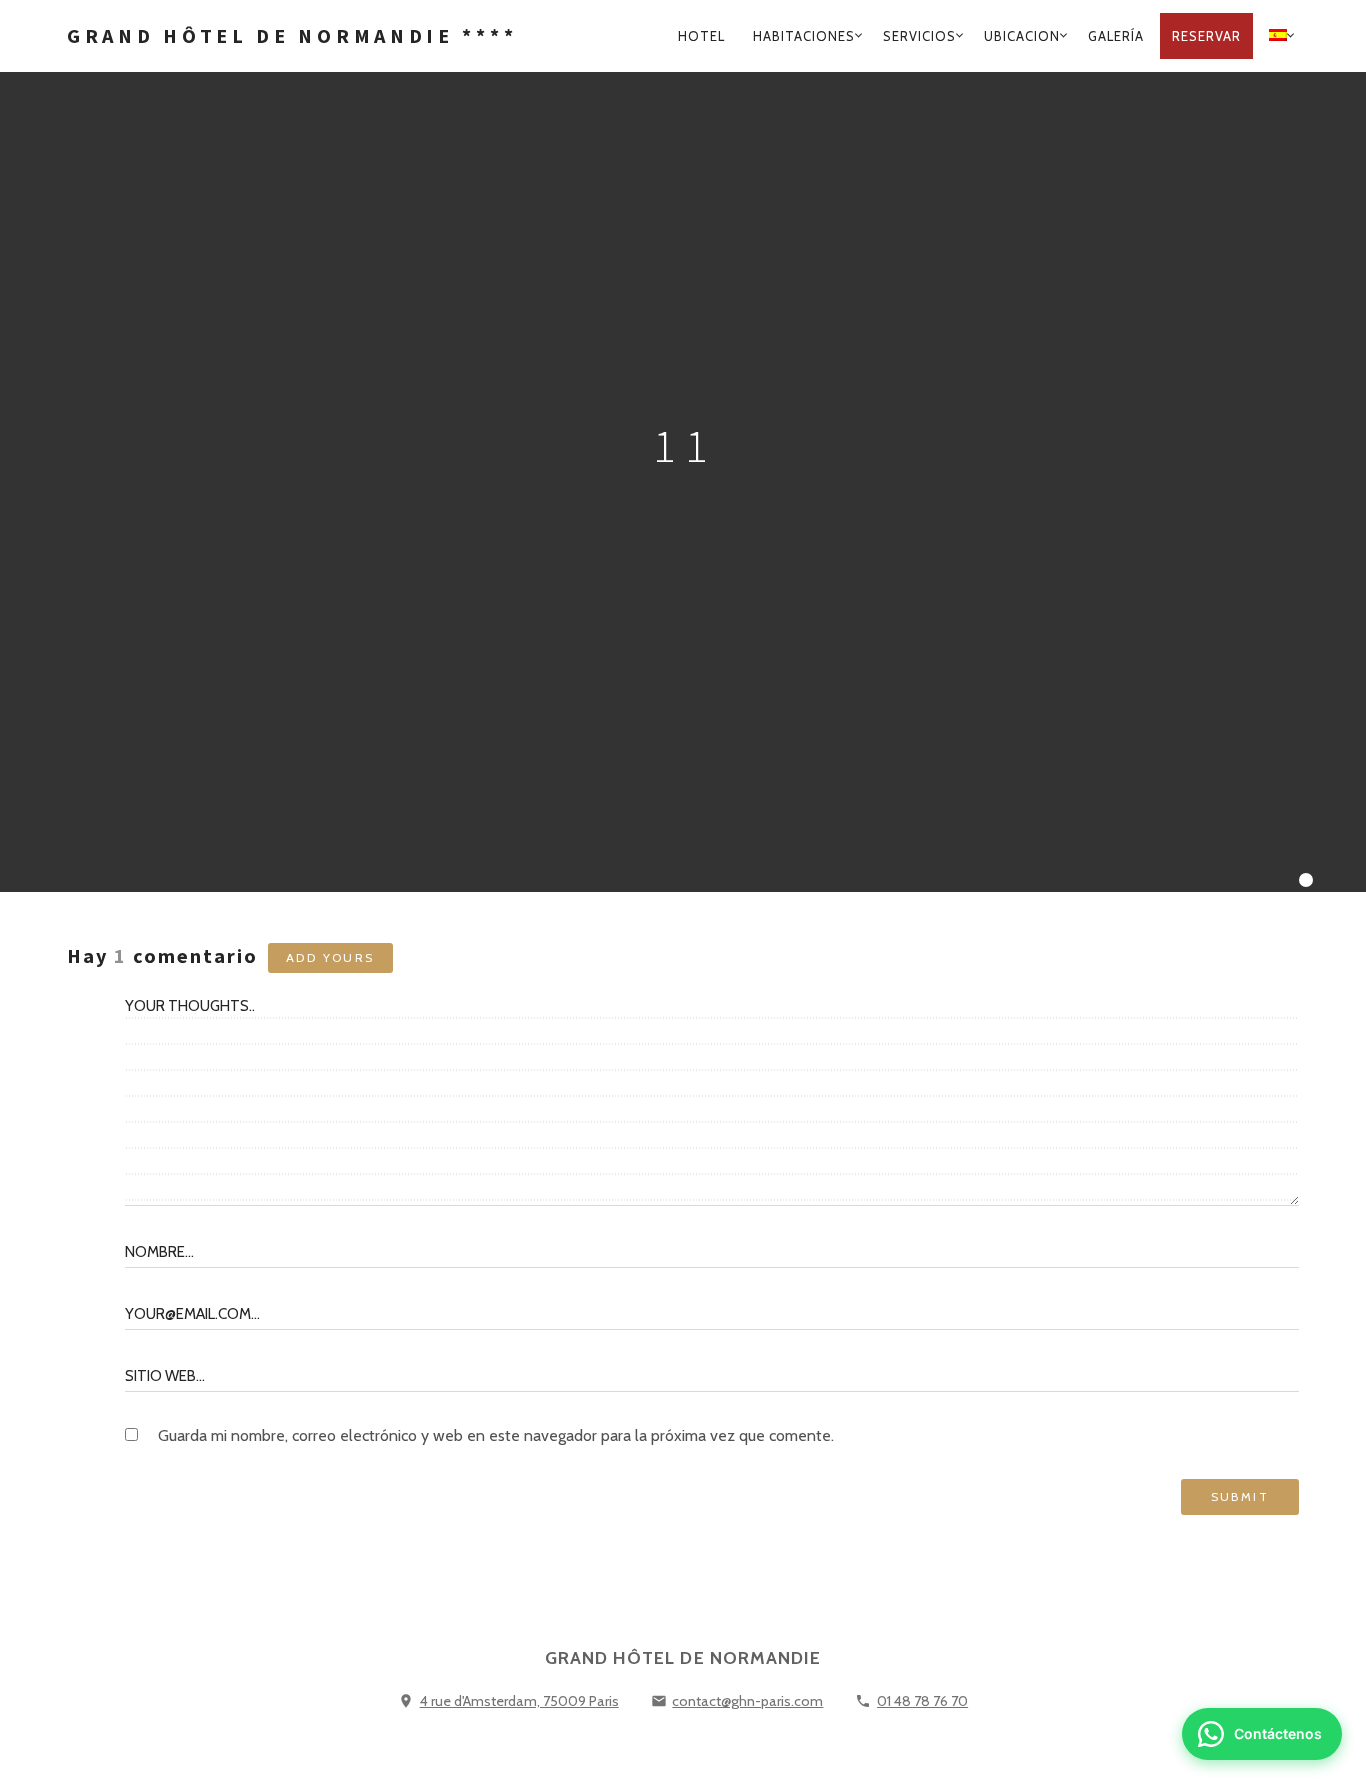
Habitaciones (804, 36)
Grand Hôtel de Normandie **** (292, 35)
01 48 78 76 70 (922, 1701)
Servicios (919, 36)
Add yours (330, 957)
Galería (1116, 36)
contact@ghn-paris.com (747, 1701)
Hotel (701, 36)
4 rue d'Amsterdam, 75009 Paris (519, 1701)
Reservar (1206, 36)
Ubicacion (1022, 36)
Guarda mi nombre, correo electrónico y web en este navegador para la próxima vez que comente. (496, 1435)
